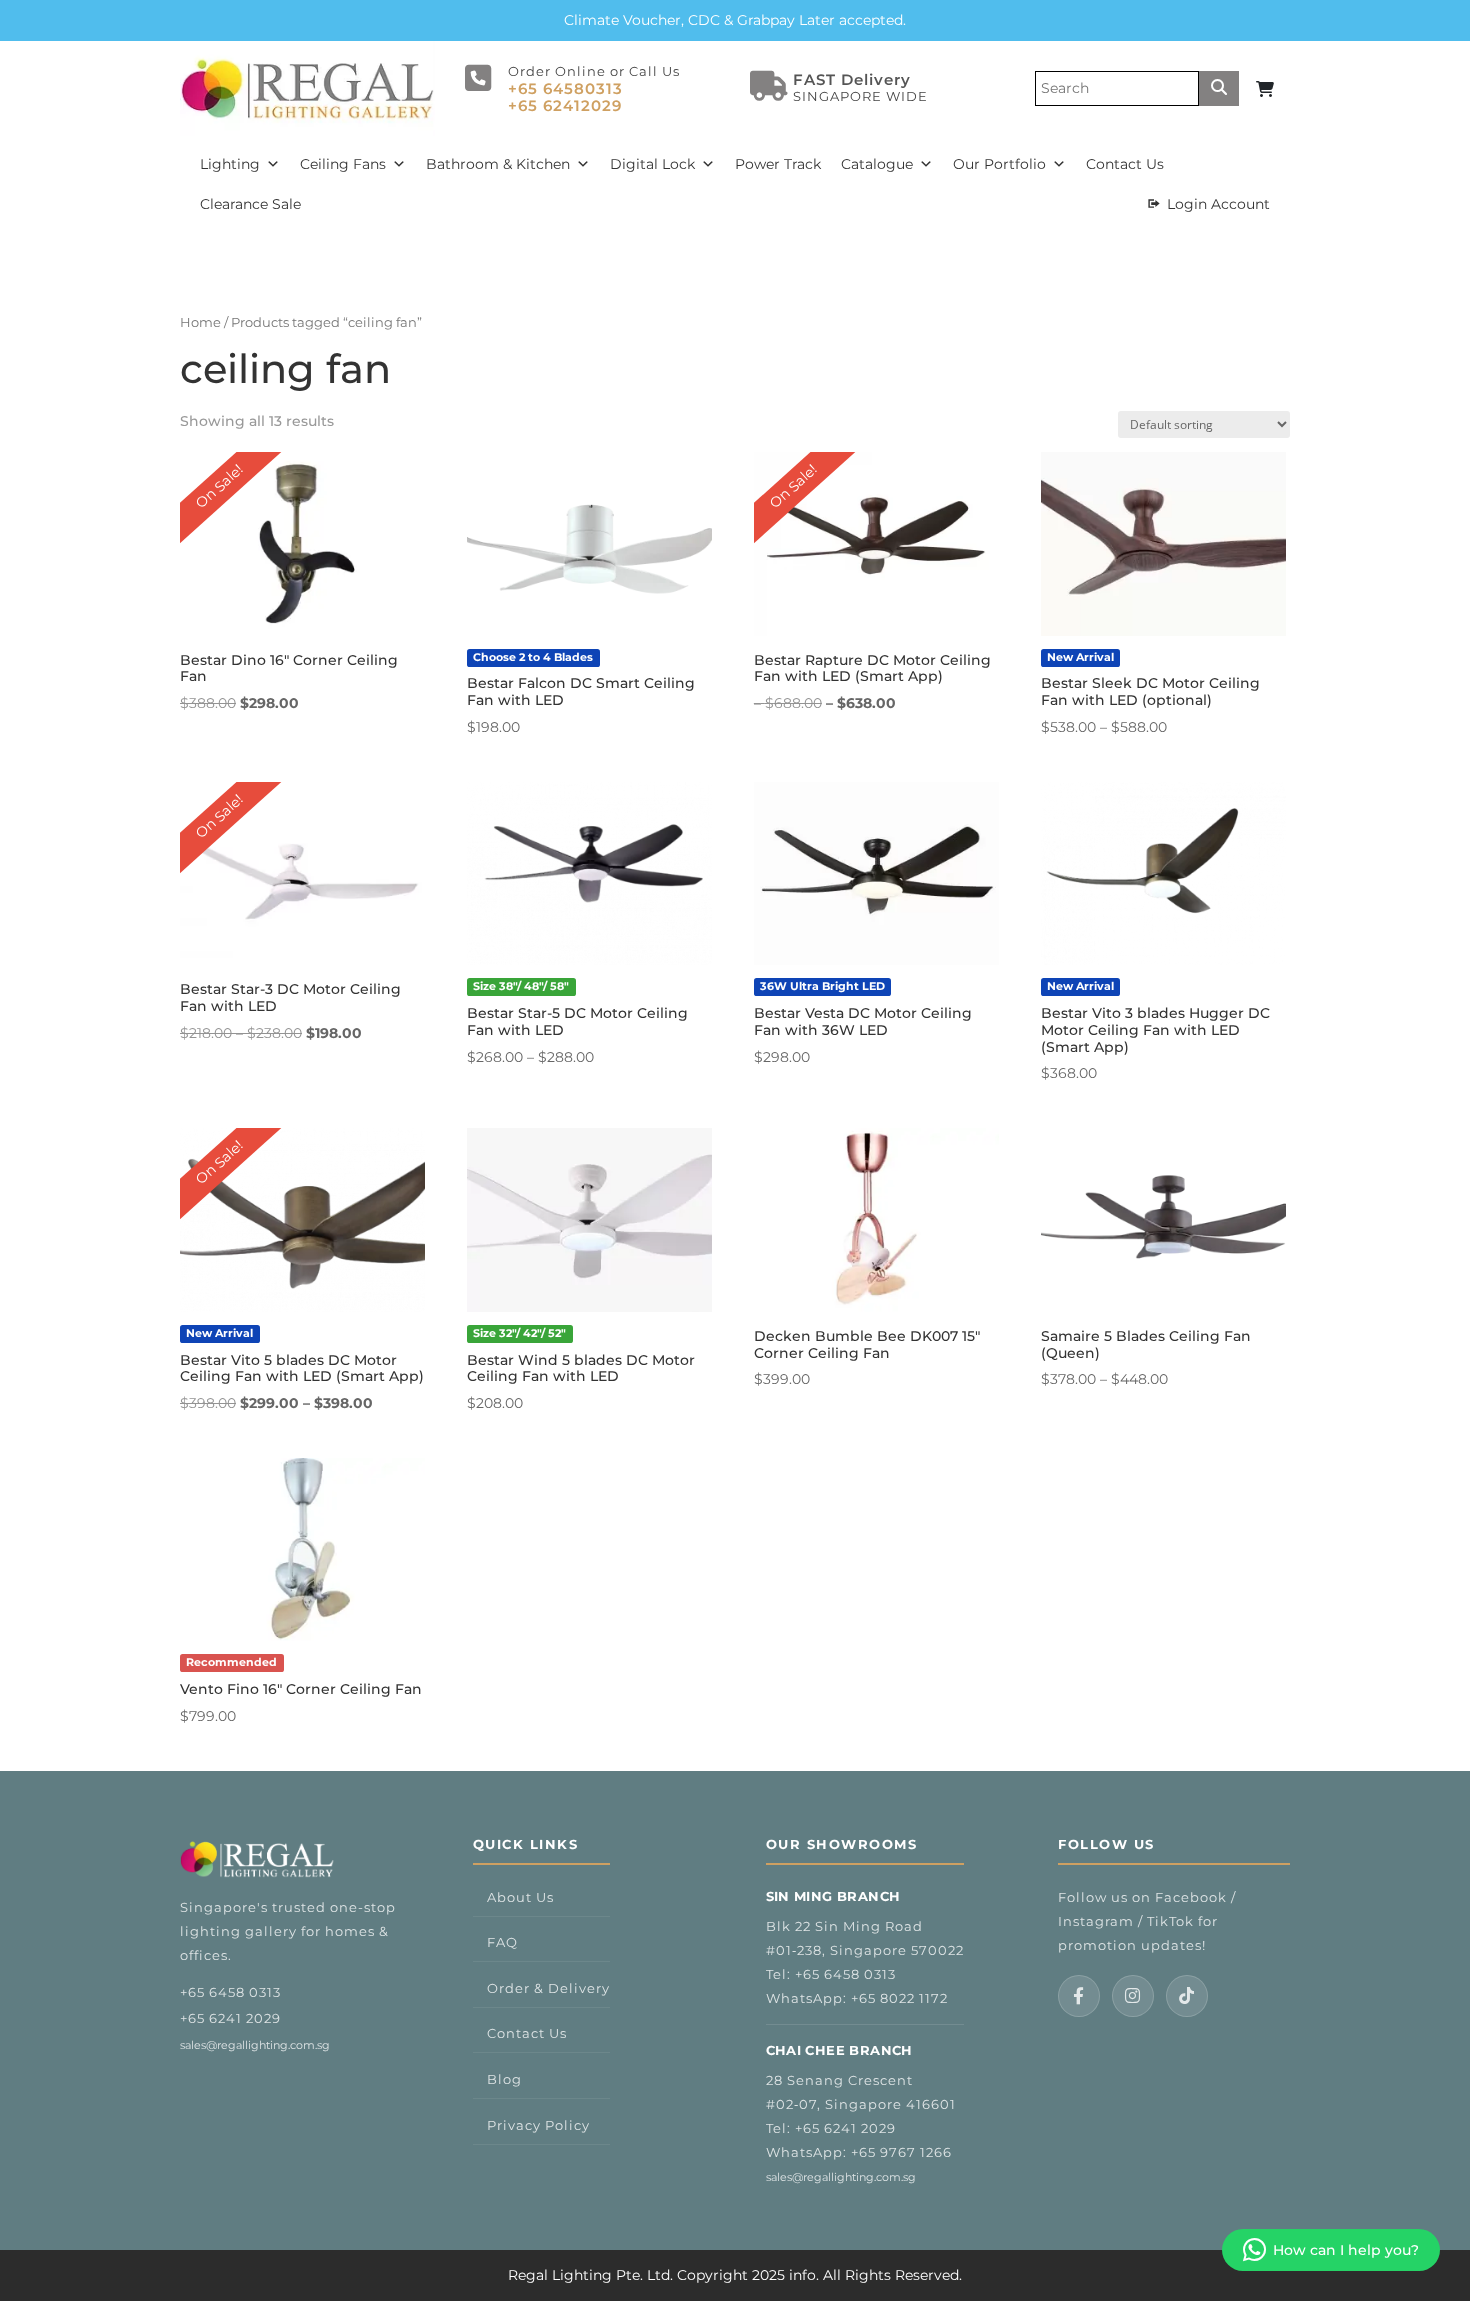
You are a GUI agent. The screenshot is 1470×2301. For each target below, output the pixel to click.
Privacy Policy (538, 2125)
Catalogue (877, 164)
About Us (520, 1897)
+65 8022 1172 (899, 1998)
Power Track (778, 164)
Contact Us (1125, 164)
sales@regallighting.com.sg (255, 2045)
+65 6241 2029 (230, 2018)
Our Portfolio (999, 164)
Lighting (230, 164)
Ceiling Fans (343, 164)
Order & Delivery (548, 1988)
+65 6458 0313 (230, 1992)
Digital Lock (652, 164)
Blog (504, 2079)
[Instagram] (1133, 1996)
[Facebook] (1079, 1996)
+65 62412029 (565, 105)
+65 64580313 (565, 88)
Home (200, 322)
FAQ (502, 1942)
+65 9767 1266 (901, 2152)
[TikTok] (1187, 1996)
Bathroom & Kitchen (498, 164)
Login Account (1218, 204)
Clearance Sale (250, 204)
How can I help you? (1346, 2250)
